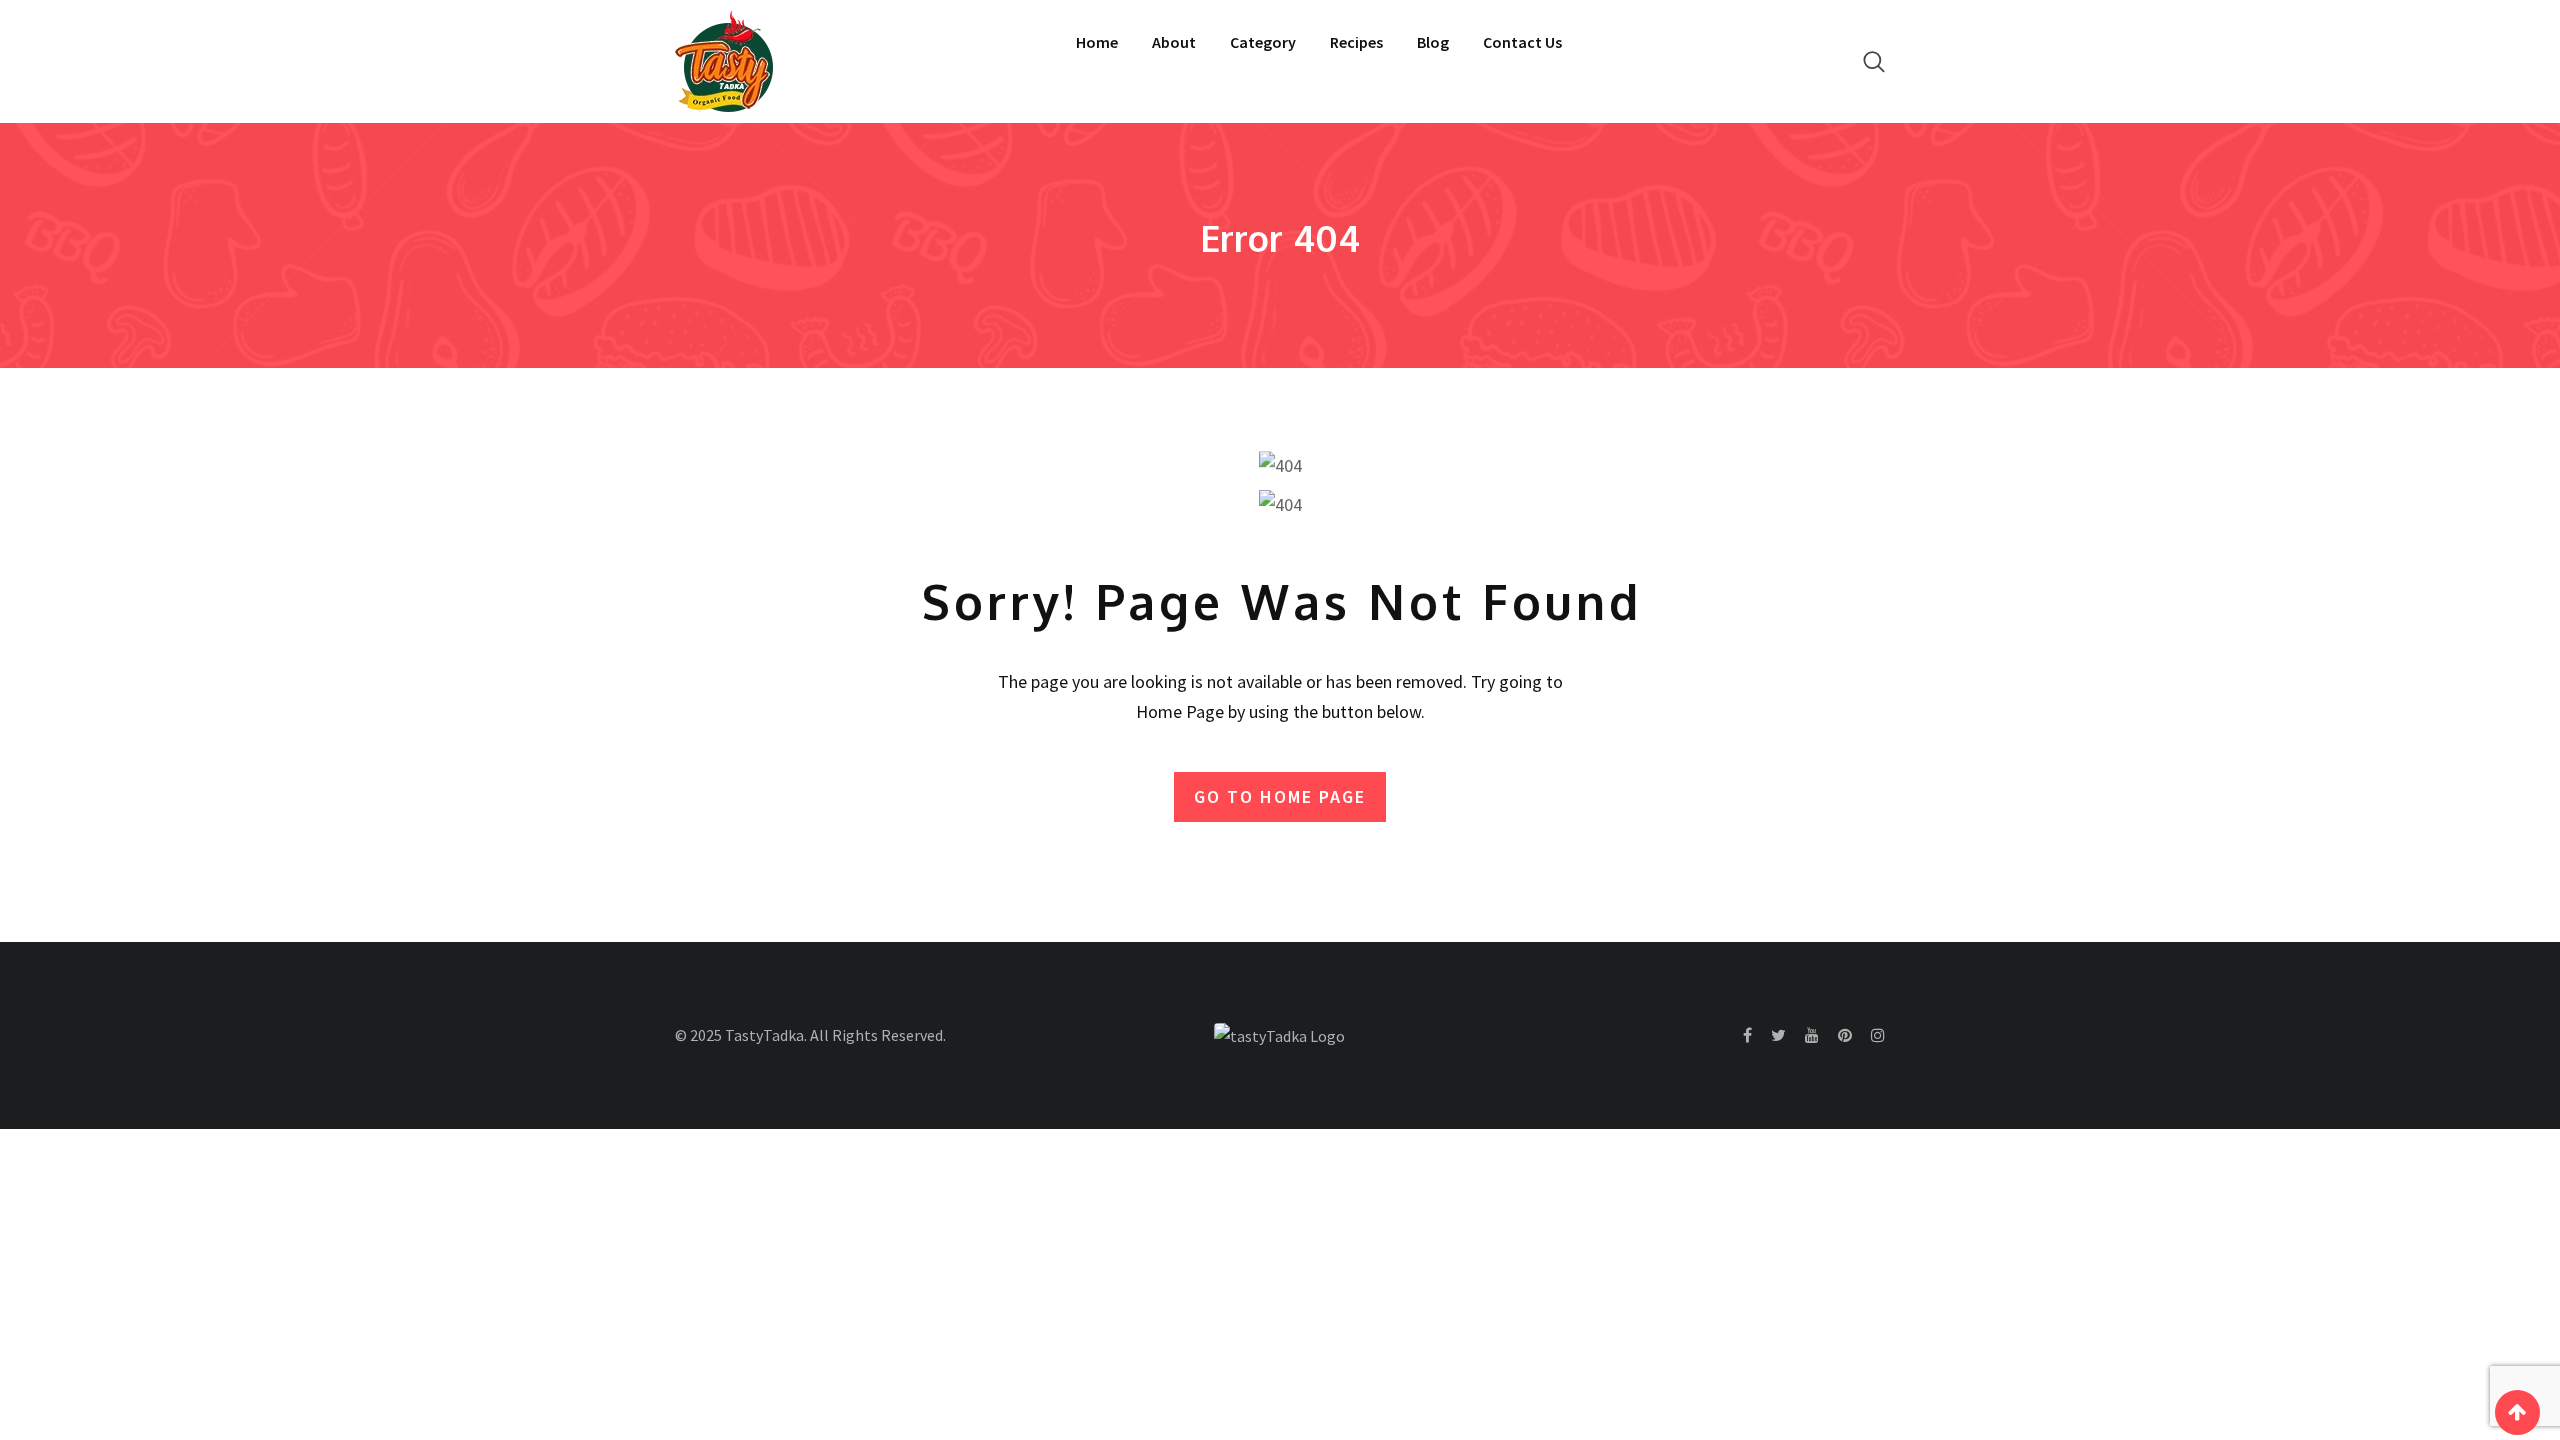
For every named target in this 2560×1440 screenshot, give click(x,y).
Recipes (1356, 42)
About (1174, 42)
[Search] (1874, 61)
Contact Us (1522, 42)
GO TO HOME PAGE (1280, 796)
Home (1097, 42)
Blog (1433, 42)
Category (1263, 42)
